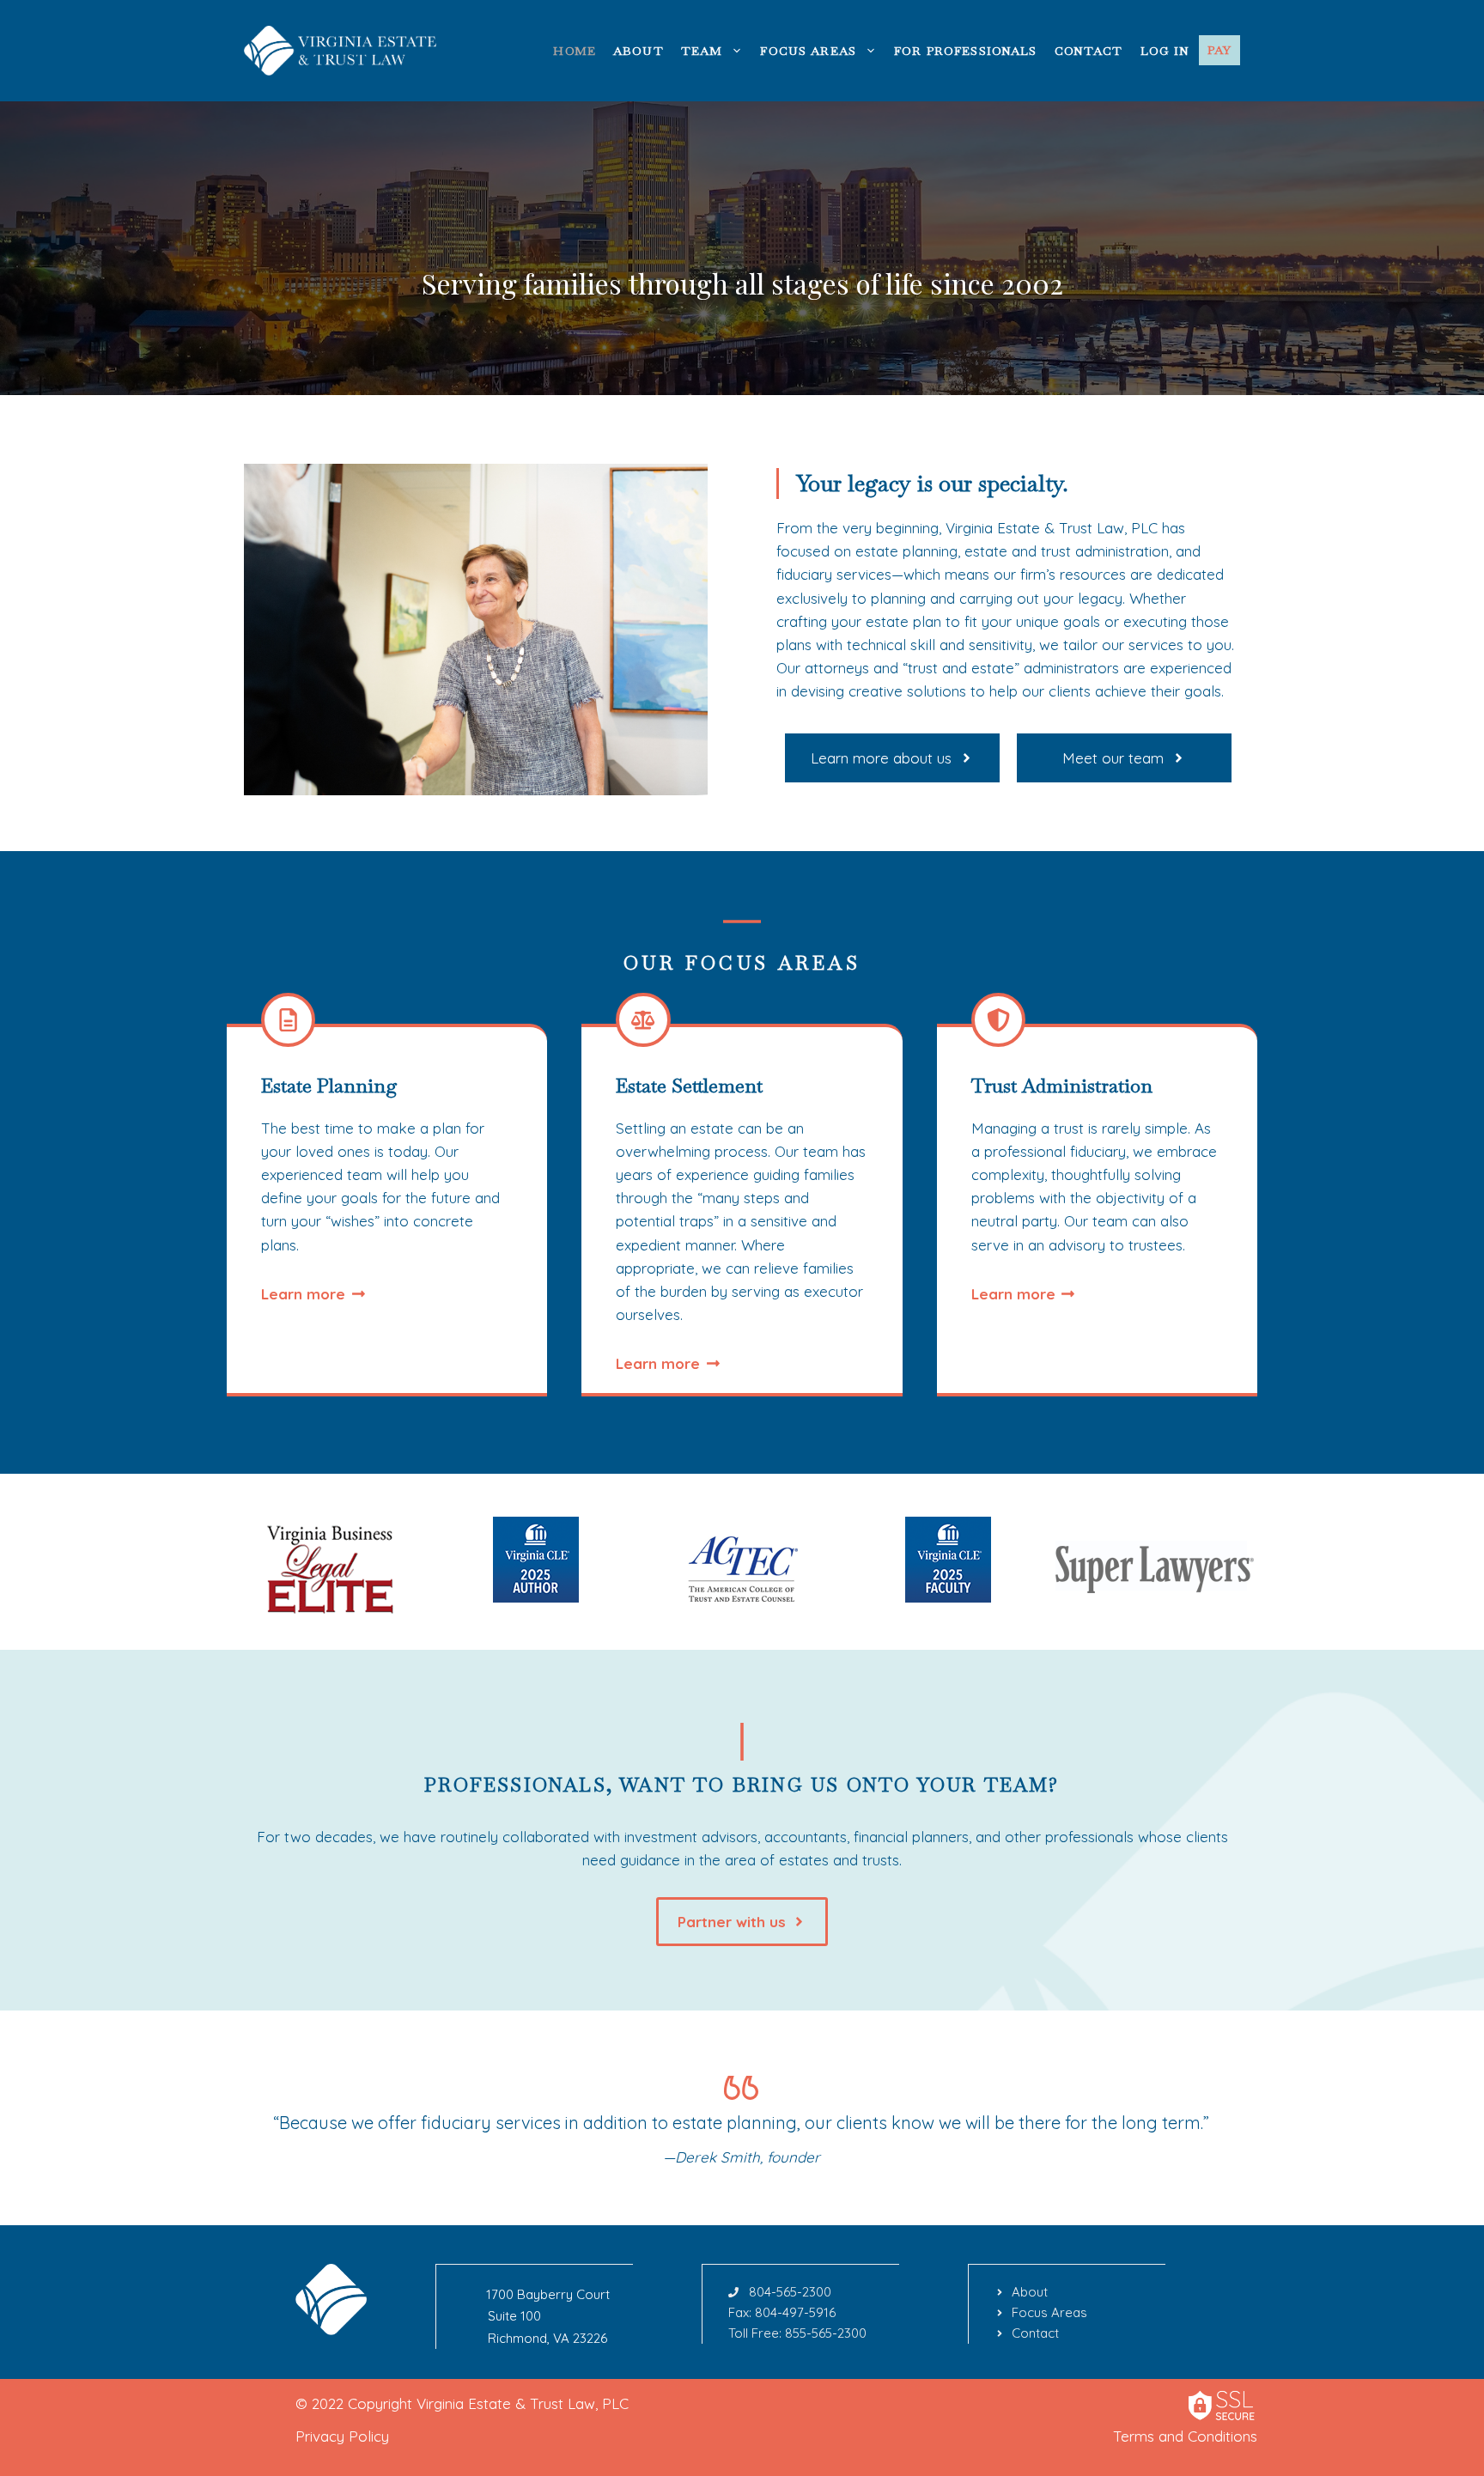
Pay (1219, 50)
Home (575, 51)
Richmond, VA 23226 (547, 2338)
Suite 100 (514, 2316)
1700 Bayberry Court (548, 2294)
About (639, 51)
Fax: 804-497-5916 (782, 2312)
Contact (1089, 51)
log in (1165, 51)
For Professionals (966, 51)
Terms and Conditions (1185, 2436)
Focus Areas (808, 51)
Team (702, 51)
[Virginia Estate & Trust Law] (343, 49)
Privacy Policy (342, 2436)
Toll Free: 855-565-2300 (797, 2333)
